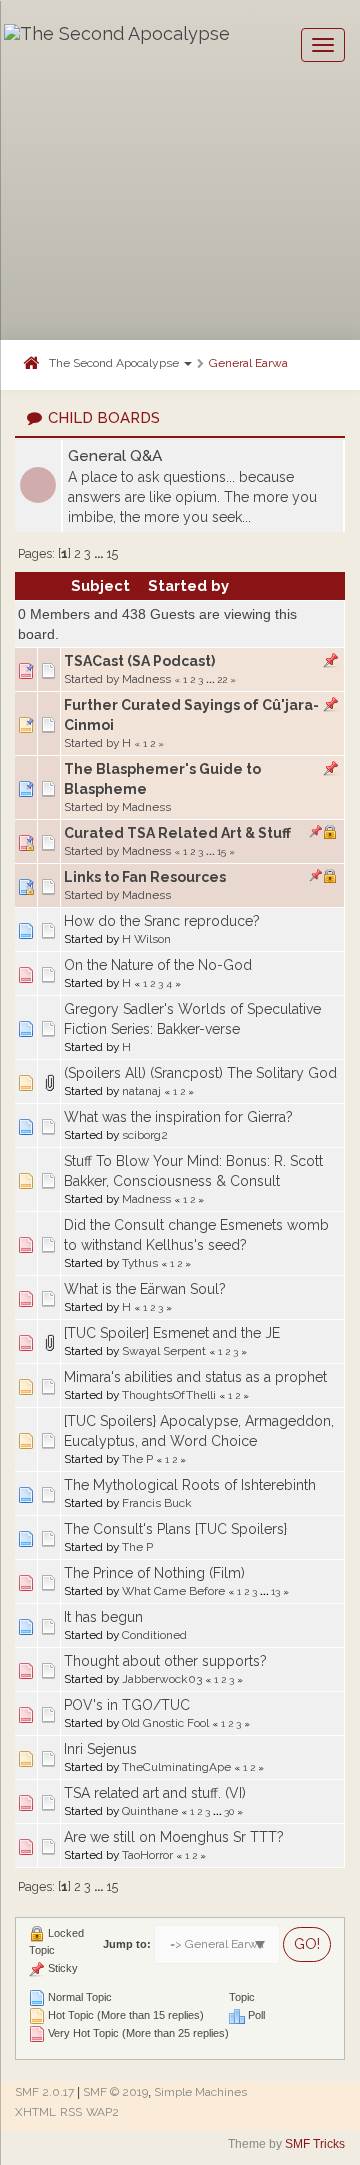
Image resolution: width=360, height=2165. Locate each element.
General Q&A (115, 456)
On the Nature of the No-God (158, 965)
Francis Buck (157, 1503)
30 (229, 1811)
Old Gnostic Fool (165, 1723)
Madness (146, 679)
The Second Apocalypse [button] (115, 363)
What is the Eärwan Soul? (145, 1289)
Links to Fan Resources (145, 877)
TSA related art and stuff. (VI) (155, 1793)
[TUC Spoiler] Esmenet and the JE (172, 1333)
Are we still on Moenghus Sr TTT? (174, 1837)
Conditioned (154, 1635)
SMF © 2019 (115, 2092)
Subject (100, 585)
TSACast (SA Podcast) (139, 661)
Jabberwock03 (162, 1679)
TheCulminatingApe (176, 1767)
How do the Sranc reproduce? (162, 921)
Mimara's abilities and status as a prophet (195, 1377)
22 (222, 679)
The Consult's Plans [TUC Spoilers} (175, 1529)
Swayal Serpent (164, 1351)
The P (137, 1459)
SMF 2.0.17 (44, 2092)
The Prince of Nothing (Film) (154, 1573)
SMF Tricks (315, 2144)
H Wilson (146, 939)
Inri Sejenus (100, 1749)
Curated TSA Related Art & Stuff (177, 833)
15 (112, 553)
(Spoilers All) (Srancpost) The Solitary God (200, 1073)
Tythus (140, 1263)
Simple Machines (200, 2092)
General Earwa (248, 363)
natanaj (141, 1091)
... (100, 553)
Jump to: (127, 1944)
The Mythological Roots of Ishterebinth (190, 1485)
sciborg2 (145, 1135)
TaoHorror (147, 1855)
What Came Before (173, 1591)
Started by (188, 585)
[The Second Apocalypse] (117, 45)
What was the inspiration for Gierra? (178, 1117)
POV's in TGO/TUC (127, 1705)
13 (275, 1591)
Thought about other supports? (165, 1661)
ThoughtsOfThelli (169, 1395)
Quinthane (150, 1811)
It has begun (103, 1617)
